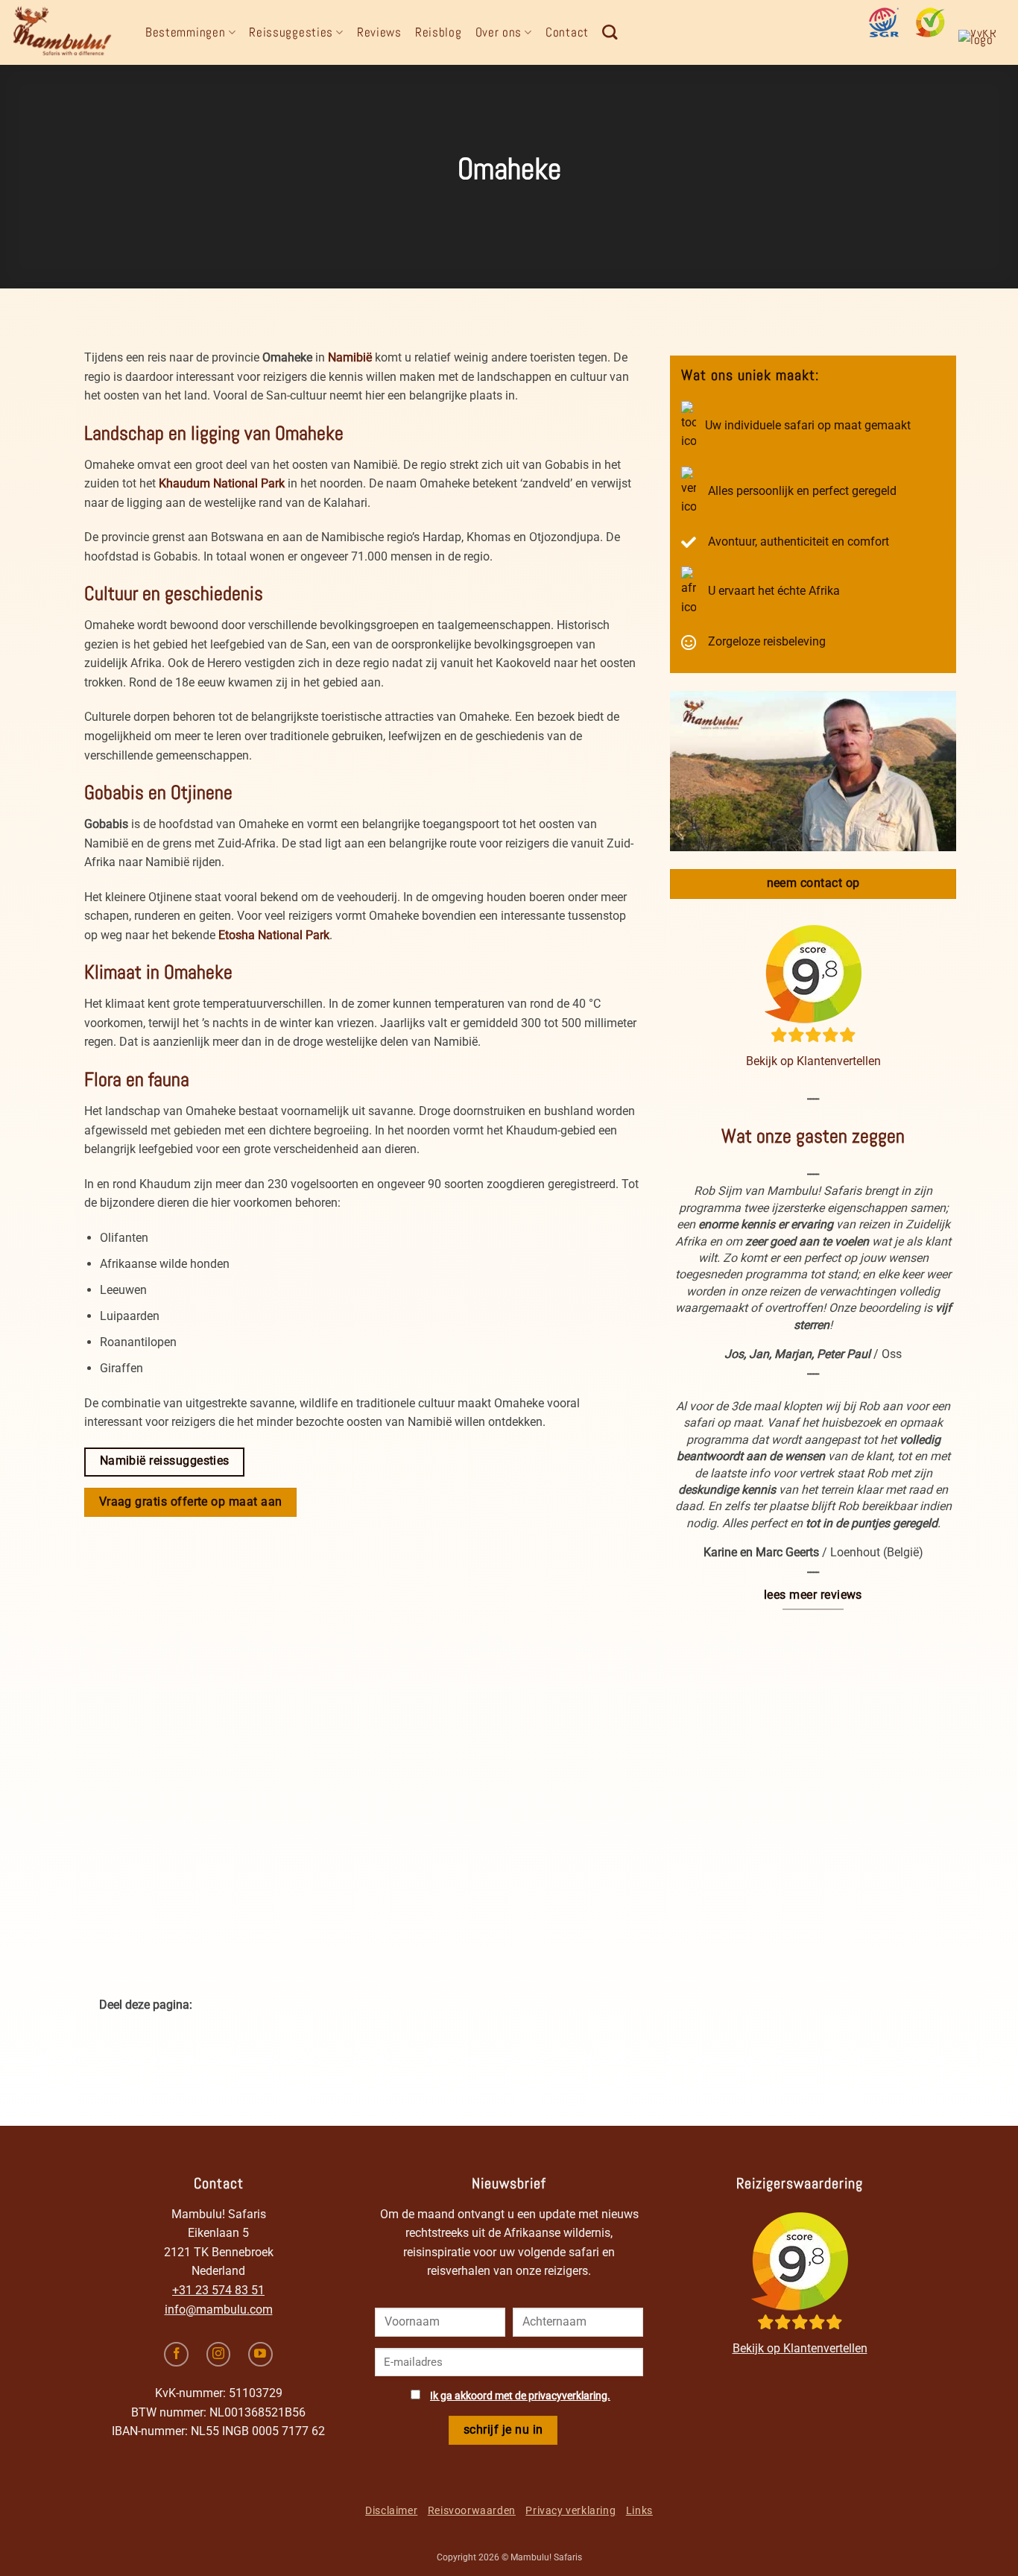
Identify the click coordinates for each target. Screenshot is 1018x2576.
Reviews (379, 32)
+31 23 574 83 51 (218, 2290)
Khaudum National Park (222, 483)
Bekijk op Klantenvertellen (813, 1061)
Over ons (499, 32)
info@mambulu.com (219, 2310)
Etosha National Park (274, 935)
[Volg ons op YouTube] (260, 2354)
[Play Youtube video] (813, 771)
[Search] (610, 32)
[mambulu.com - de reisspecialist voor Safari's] (67, 32)
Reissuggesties (291, 32)
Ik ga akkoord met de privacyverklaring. (520, 2396)
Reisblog (439, 32)
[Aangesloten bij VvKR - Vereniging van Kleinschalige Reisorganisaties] (983, 45)
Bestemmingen (185, 32)
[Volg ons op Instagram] (219, 2354)
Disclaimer (391, 2510)
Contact (567, 32)
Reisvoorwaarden (472, 2510)
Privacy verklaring (570, 2510)
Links (639, 2510)
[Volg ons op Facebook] (176, 2354)
